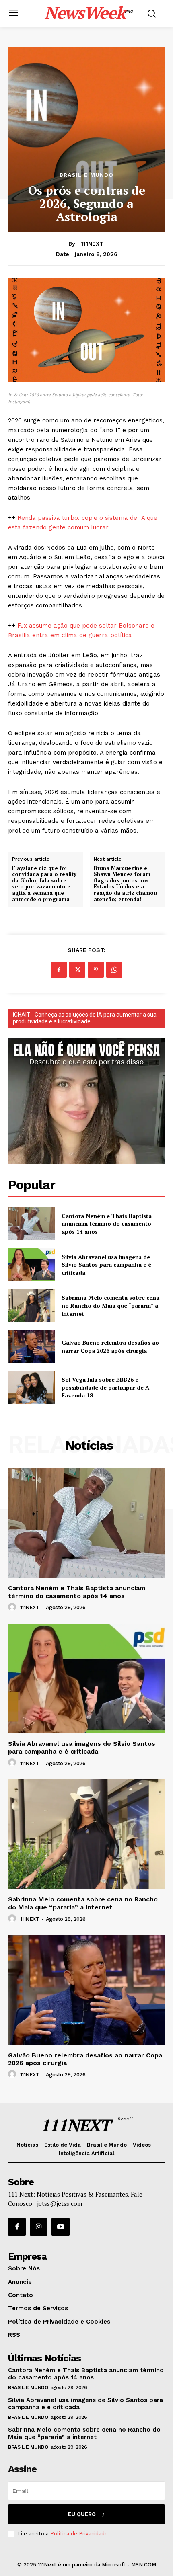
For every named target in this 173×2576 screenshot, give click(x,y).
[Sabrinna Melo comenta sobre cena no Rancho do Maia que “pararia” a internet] (32, 1306)
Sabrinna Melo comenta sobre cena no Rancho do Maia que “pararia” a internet (110, 1305)
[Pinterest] (96, 970)
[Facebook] (59, 970)
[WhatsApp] (114, 970)
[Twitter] (77, 970)
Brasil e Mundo (86, 175)
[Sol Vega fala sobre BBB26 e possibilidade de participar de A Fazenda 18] (32, 1388)
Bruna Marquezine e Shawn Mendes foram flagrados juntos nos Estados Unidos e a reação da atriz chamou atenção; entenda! (125, 884)
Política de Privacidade (79, 2534)
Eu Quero (82, 2514)
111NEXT (92, 244)
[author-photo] (13, 1607)
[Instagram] (39, 2227)
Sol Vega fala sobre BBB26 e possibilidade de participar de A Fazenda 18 (105, 1387)
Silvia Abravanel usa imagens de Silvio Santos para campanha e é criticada (106, 1265)
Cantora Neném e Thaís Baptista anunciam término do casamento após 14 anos (107, 1224)
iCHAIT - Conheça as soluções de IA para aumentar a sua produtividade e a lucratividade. (85, 1018)
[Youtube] (60, 2227)
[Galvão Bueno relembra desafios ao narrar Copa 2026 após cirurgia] (32, 1347)
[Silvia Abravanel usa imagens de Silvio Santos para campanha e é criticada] (32, 1265)
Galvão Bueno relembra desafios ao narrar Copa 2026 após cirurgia (110, 1346)
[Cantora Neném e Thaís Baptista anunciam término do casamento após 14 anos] (32, 1224)
